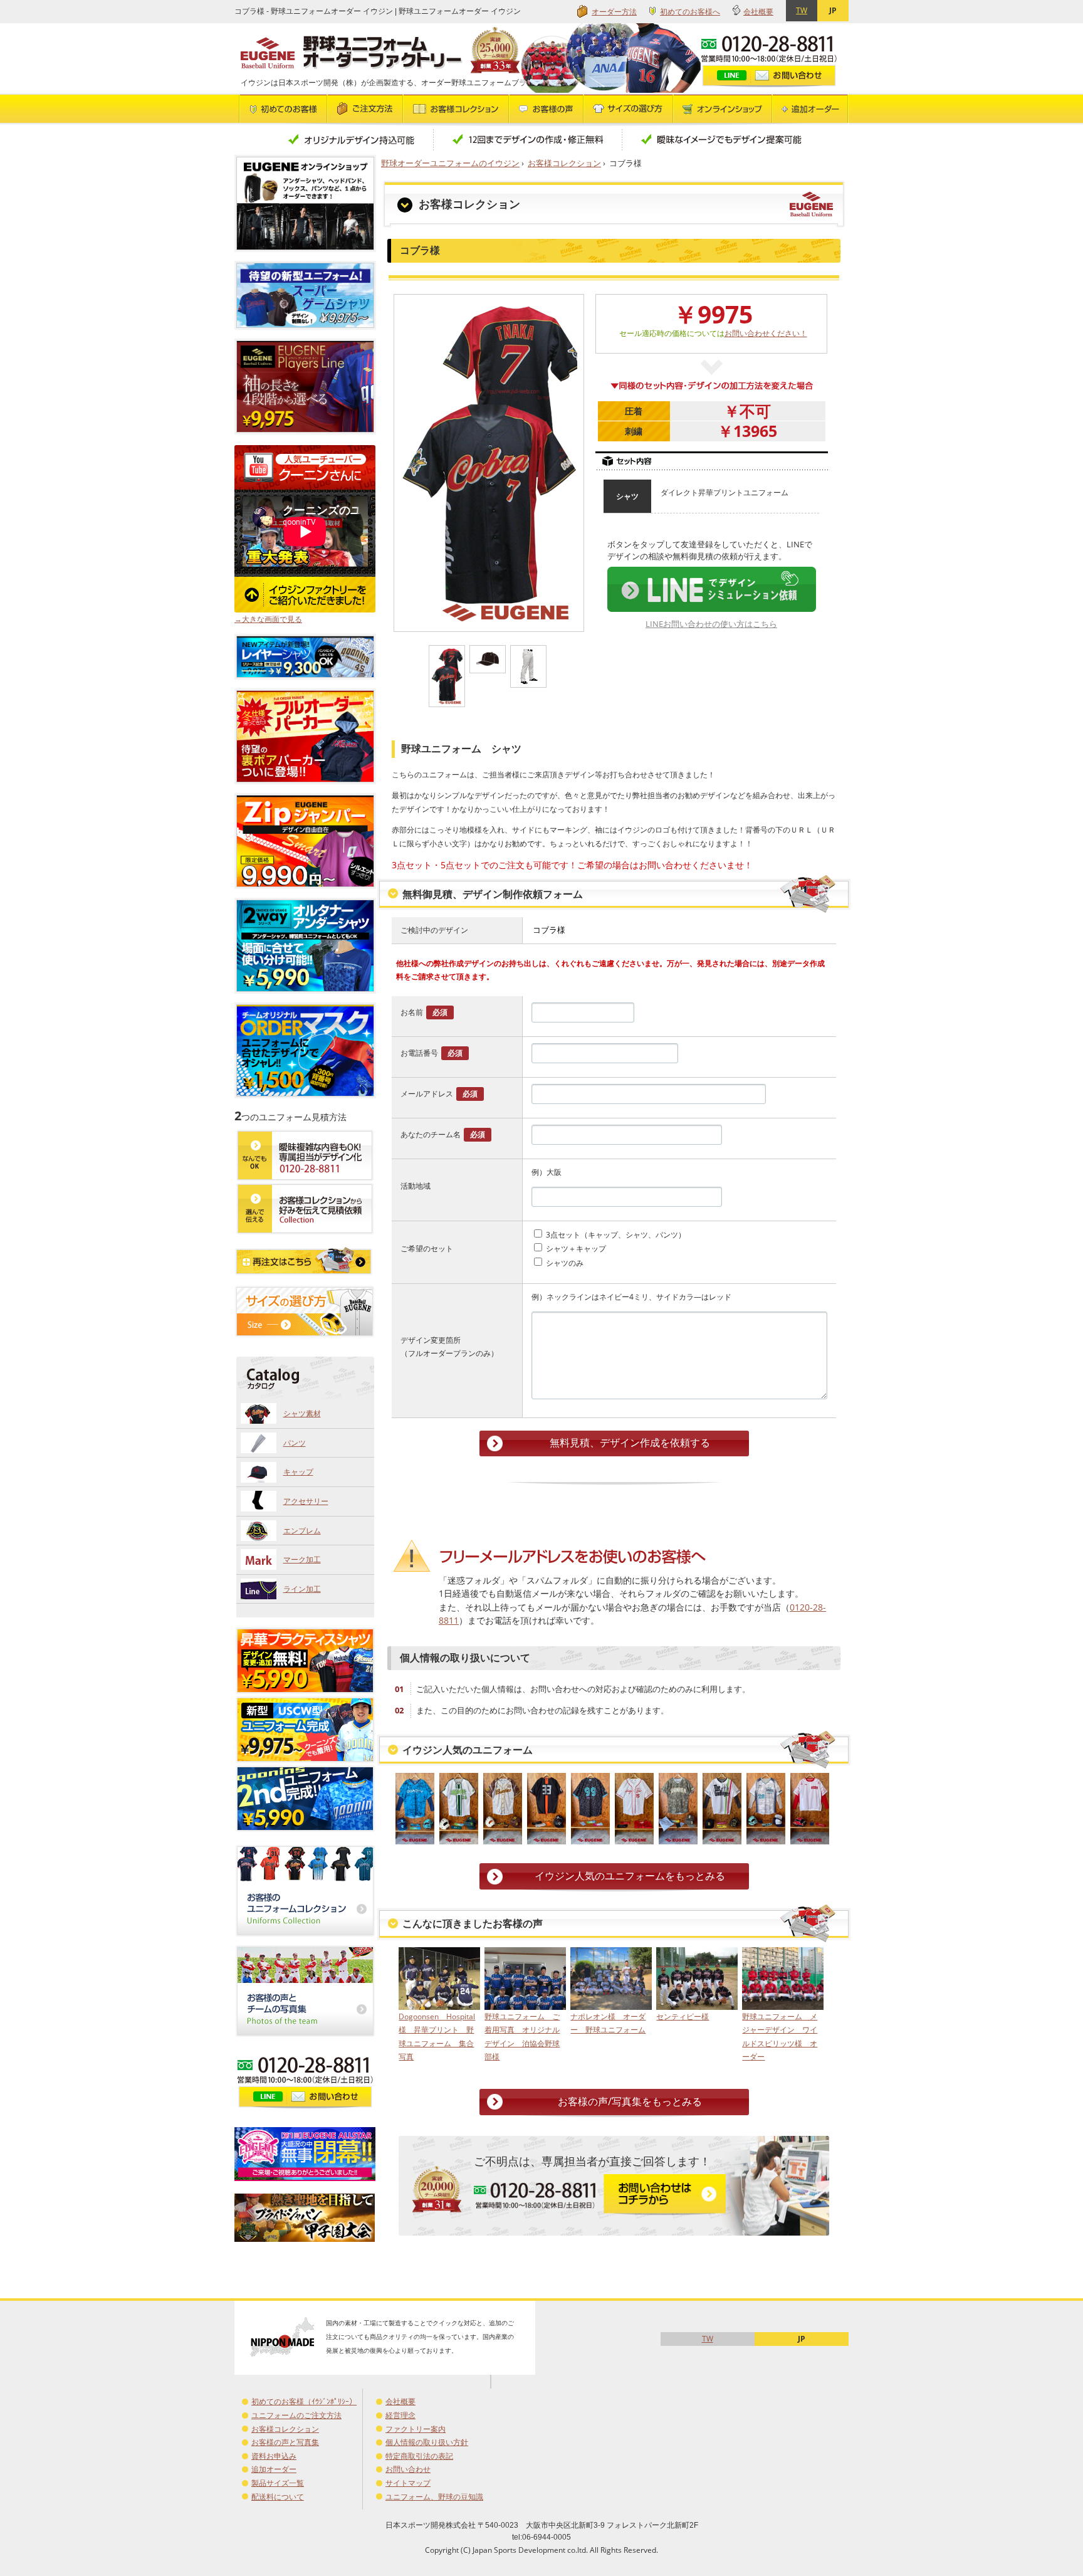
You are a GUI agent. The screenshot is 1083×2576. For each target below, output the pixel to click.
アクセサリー (306, 1501)
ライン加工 (302, 1589)
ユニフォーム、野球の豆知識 (434, 2497)
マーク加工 (302, 1559)
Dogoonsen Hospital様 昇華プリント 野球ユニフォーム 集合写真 (437, 2037)
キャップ (298, 1472)
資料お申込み (274, 2456)
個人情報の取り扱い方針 (427, 2442)
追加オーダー (274, 2469)
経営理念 (400, 2415)
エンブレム (302, 1531)
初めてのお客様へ (690, 12)
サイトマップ (408, 2483)
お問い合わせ (408, 2469)
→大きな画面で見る (268, 619)
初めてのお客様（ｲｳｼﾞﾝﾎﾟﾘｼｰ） (304, 2401)
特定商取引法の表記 (419, 2456)
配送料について (278, 2497)
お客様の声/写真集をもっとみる (630, 2101)
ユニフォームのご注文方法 (296, 2415)
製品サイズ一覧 (278, 2483)
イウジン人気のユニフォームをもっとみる (630, 1876)
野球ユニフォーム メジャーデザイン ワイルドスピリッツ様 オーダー (780, 2037)
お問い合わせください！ (766, 333)
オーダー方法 (614, 12)
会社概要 (758, 12)
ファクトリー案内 (416, 2429)
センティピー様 (683, 2016)
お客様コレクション (564, 163)
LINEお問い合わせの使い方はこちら (711, 624)
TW (802, 10)
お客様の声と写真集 (285, 2442)
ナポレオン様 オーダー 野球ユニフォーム (608, 2023)
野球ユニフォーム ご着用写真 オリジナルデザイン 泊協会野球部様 (522, 2037)
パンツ (295, 1443)
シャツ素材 (302, 1413)
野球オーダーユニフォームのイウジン (450, 163)
